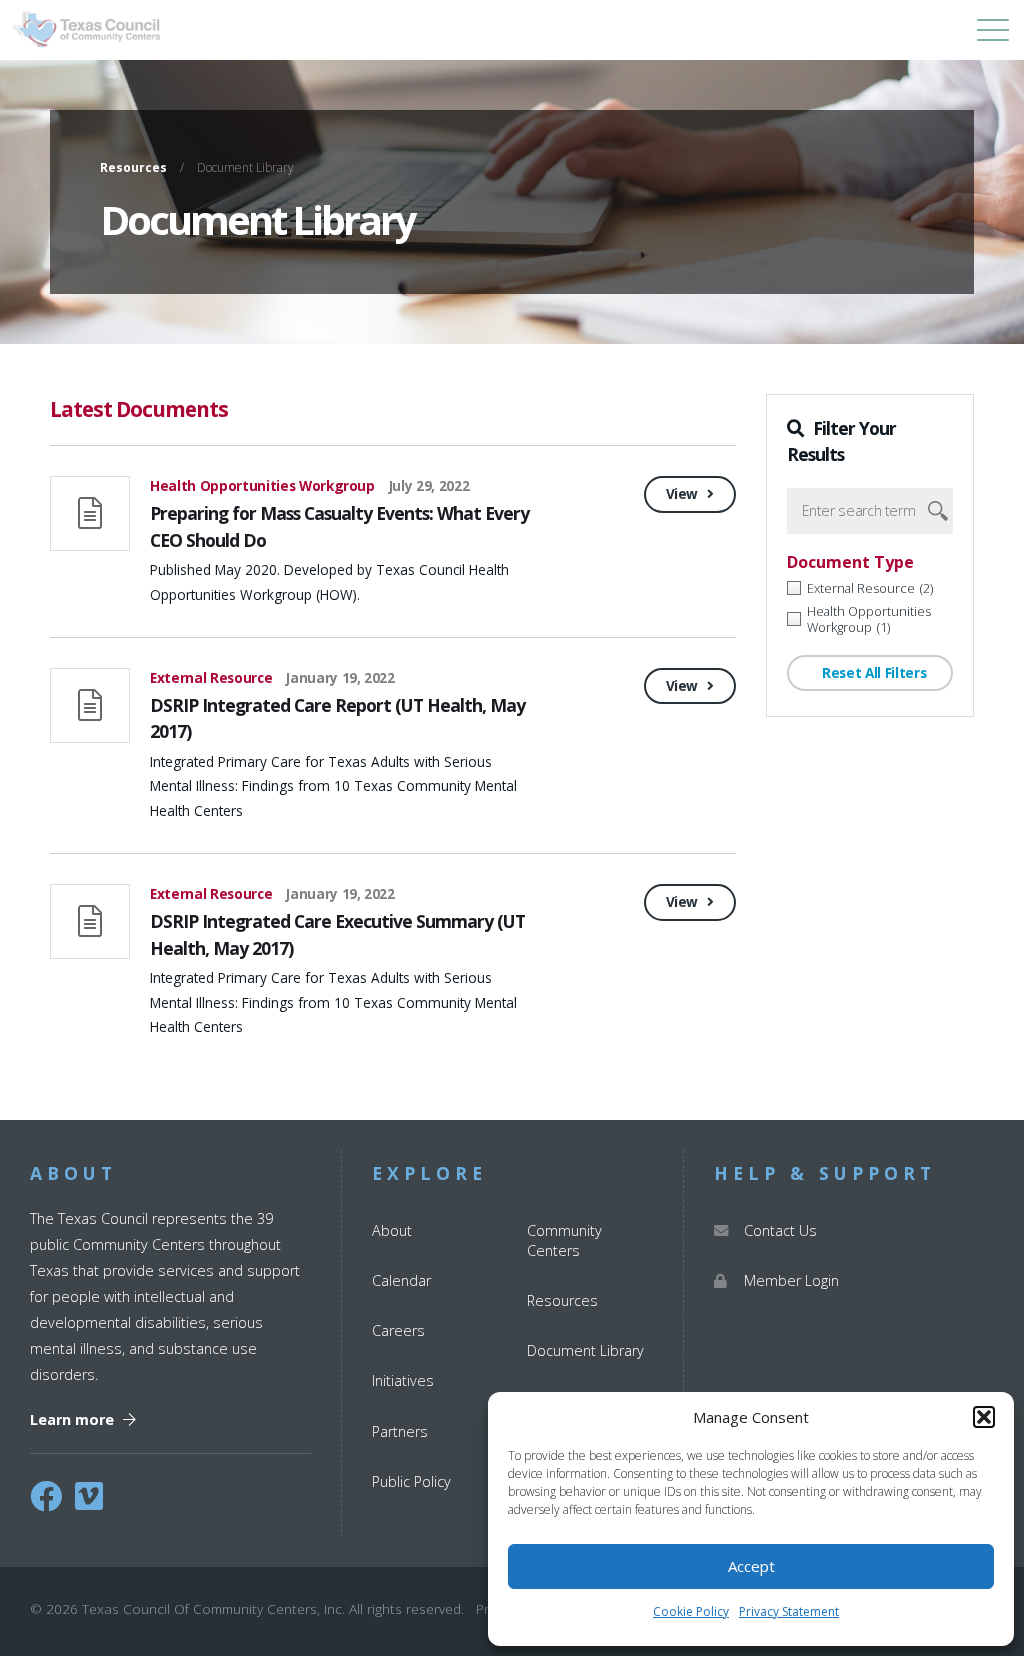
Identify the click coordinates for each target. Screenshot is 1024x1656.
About (392, 1230)
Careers (398, 1330)
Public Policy (411, 1481)
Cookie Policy (691, 1611)
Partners (400, 1431)
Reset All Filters (872, 672)
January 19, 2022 (340, 677)
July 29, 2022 (429, 485)
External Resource (211, 677)
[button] (984, 1417)
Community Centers (564, 1240)
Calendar (401, 1280)
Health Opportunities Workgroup (262, 485)
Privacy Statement (789, 1611)
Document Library (585, 1350)
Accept (751, 1566)
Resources (133, 168)
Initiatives (403, 1380)
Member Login (791, 1280)
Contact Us (780, 1230)
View (684, 493)
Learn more (74, 1419)
